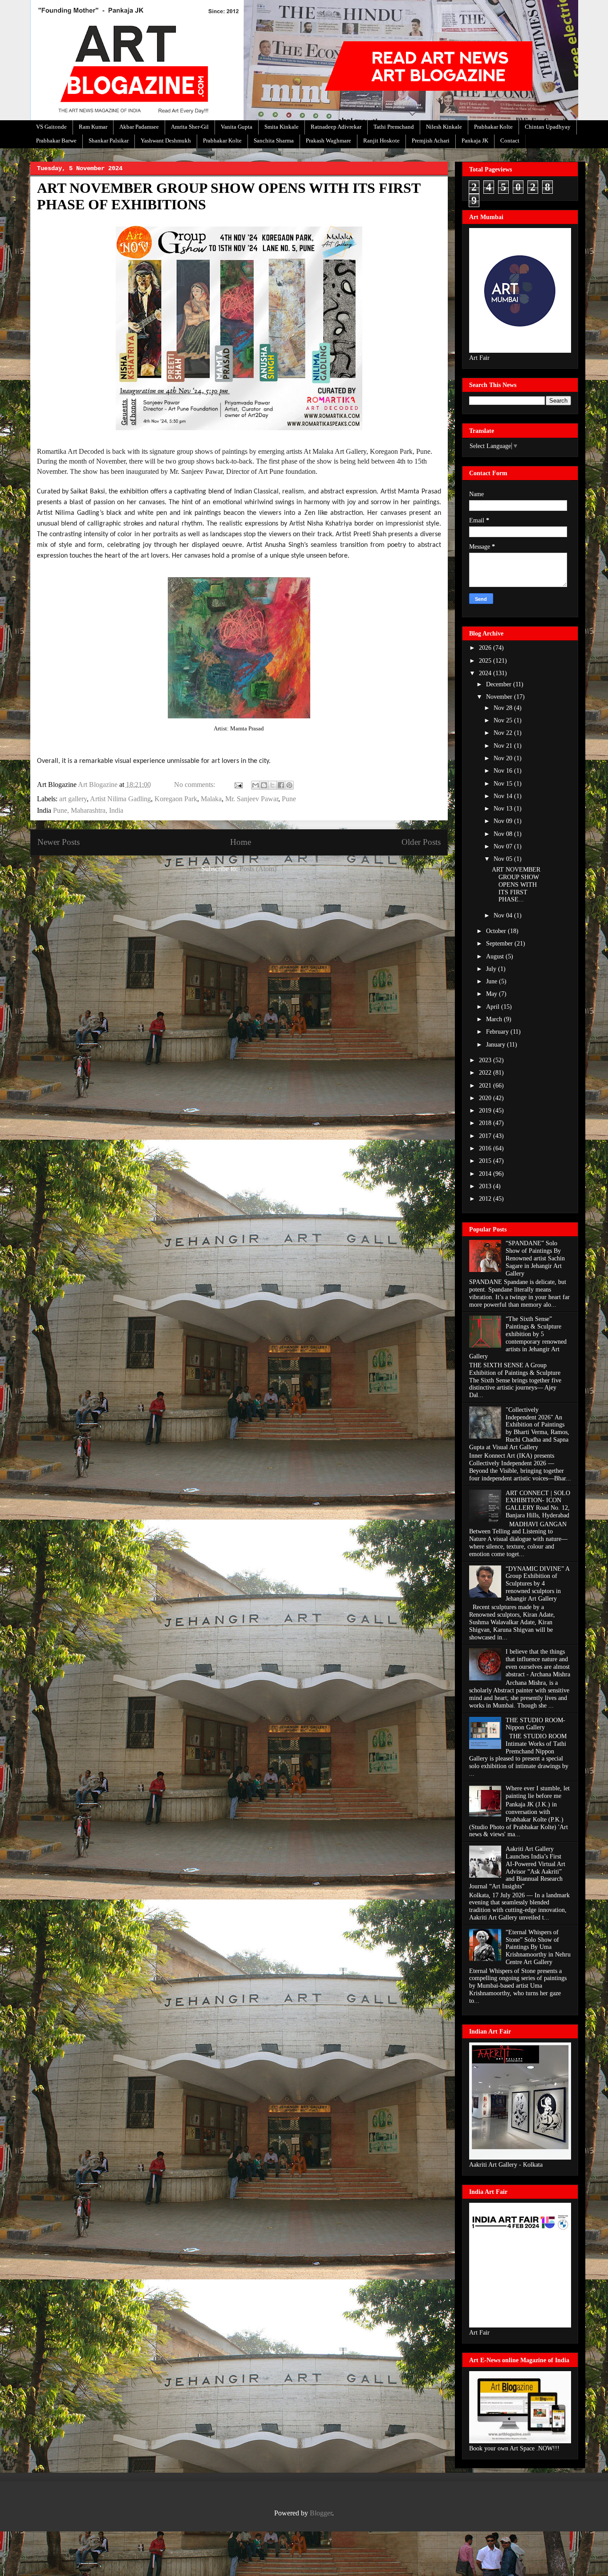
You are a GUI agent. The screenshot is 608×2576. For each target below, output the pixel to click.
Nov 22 (504, 733)
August (496, 956)
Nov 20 (504, 758)
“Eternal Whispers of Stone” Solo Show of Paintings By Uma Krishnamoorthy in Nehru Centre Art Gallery (538, 1947)
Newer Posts (59, 842)
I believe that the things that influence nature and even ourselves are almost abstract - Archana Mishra (538, 1663)
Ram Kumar (93, 127)
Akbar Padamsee (139, 127)
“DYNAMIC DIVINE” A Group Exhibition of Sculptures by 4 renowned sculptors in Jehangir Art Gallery (537, 1584)
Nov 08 (504, 834)
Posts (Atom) (258, 869)
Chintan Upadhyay (548, 127)
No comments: (195, 785)
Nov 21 (504, 746)
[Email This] (255, 785)
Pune (289, 799)
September (500, 944)
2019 (486, 1111)
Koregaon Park (176, 799)
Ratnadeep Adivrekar (336, 127)
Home (241, 842)
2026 (486, 648)
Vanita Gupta (237, 127)
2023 (486, 1060)
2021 (486, 1086)
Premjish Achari (431, 141)
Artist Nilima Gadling (120, 799)
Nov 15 (504, 784)
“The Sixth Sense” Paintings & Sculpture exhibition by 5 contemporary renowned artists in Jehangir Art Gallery (518, 1338)
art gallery (73, 799)
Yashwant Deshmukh (166, 141)
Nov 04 (504, 915)
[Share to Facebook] (281, 785)
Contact (510, 141)
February (498, 1032)
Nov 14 (504, 796)
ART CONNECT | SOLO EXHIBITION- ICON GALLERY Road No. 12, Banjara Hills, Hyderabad (538, 1504)
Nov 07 (504, 846)
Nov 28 (504, 708)
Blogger (321, 2513)
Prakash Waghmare (328, 141)
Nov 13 (504, 809)
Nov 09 (504, 821)
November (500, 697)
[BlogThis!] (264, 785)
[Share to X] (272, 785)
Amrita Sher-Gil (190, 127)
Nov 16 (504, 771)
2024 (486, 673)
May (492, 994)
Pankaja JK (475, 141)
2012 (486, 1199)
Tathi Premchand (394, 127)
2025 (486, 661)
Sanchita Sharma (274, 141)
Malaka (211, 799)
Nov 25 (504, 720)
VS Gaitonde (51, 127)
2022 (486, 1073)
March (495, 1019)
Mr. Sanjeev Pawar (252, 799)
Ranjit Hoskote (381, 141)
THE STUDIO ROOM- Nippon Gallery (535, 1724)
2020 (486, 1098)
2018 (486, 1123)
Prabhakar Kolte (493, 127)
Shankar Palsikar (109, 141)
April (494, 1007)
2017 (486, 1136)
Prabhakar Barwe (56, 141)
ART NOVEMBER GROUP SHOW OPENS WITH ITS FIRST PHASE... (516, 884)
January (497, 1045)
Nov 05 (504, 859)
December (500, 684)
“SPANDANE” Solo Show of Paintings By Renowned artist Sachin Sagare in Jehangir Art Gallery (535, 1258)
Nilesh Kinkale (444, 127)
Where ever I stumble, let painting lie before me (538, 1792)
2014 (486, 1174)
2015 (486, 1161)
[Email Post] (238, 785)
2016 (486, 1148)
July (492, 969)
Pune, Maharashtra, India (88, 810)
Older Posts (421, 842)
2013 (486, 1186)
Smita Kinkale (282, 127)
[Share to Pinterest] (289, 785)
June (492, 981)
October (497, 931)
